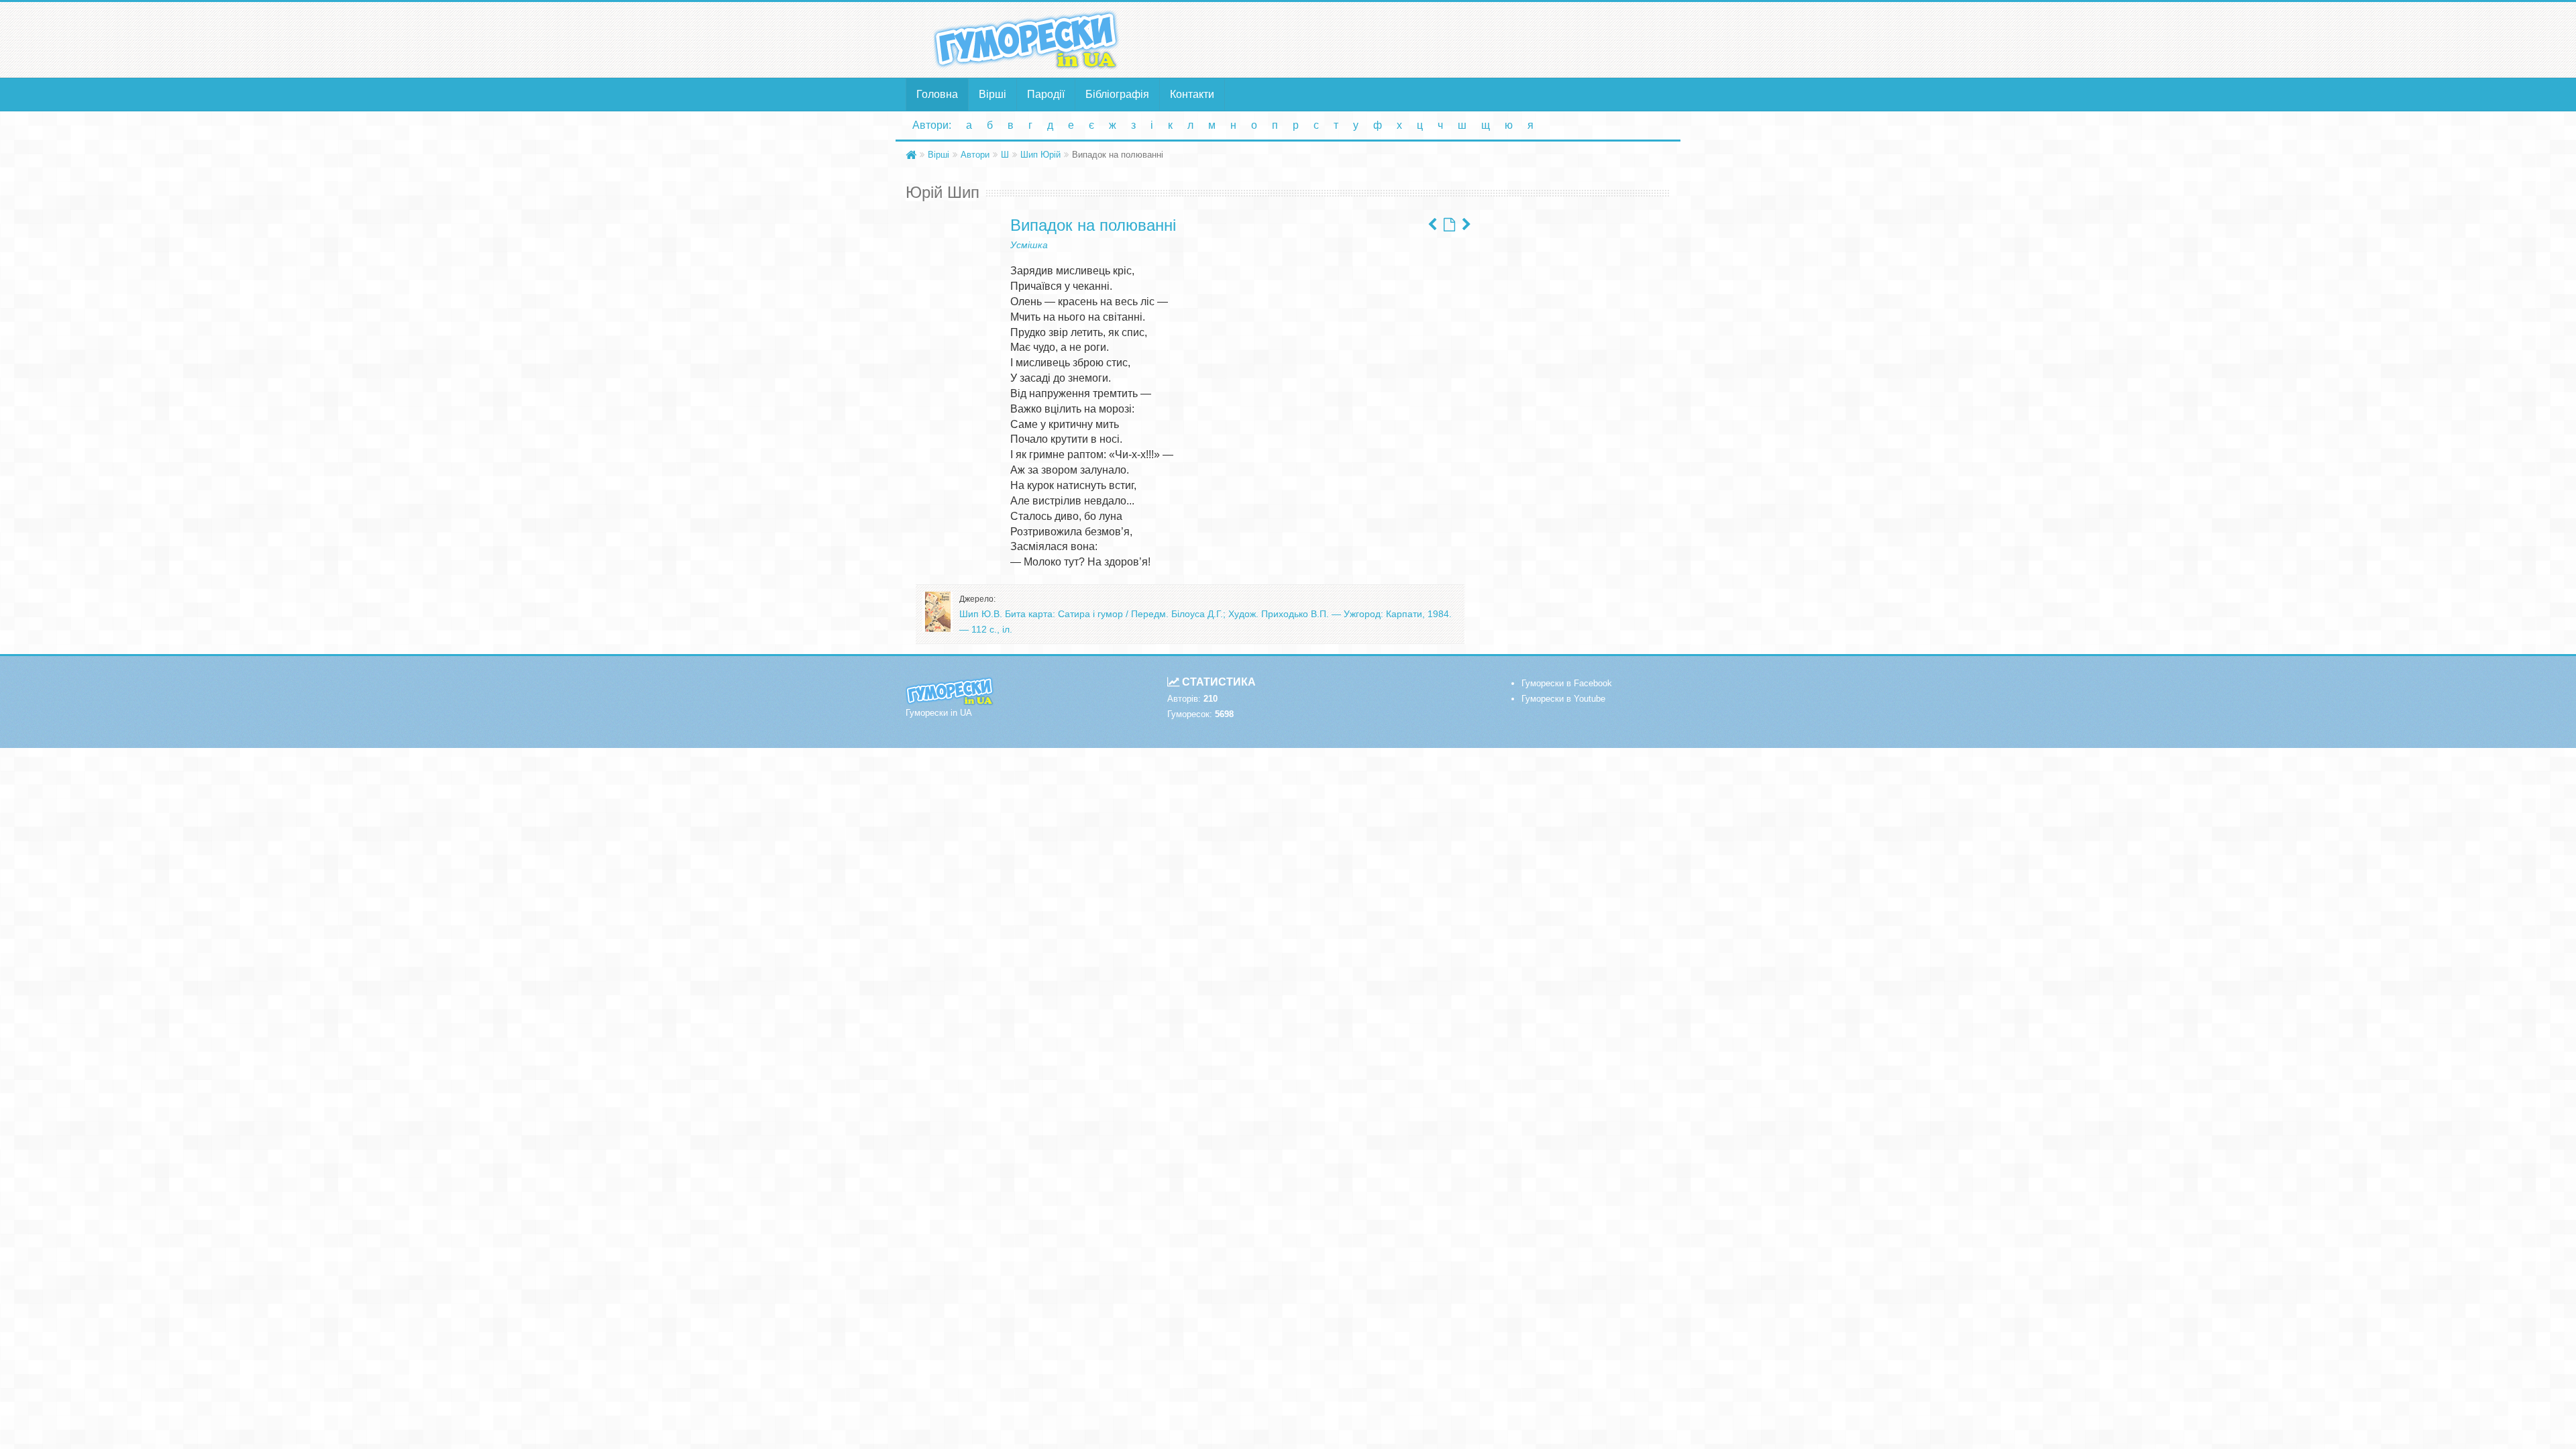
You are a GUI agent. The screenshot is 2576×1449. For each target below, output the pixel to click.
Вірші (992, 94)
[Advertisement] (1419, 39)
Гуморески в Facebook (1567, 683)
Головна (937, 94)
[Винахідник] (1432, 225)
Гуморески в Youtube (1563, 699)
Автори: (932, 125)
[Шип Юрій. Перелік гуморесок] (1449, 225)
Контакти (1192, 94)
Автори (975, 155)
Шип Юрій (1040, 155)
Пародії (1046, 94)
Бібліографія (1117, 94)
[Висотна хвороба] (1466, 225)
